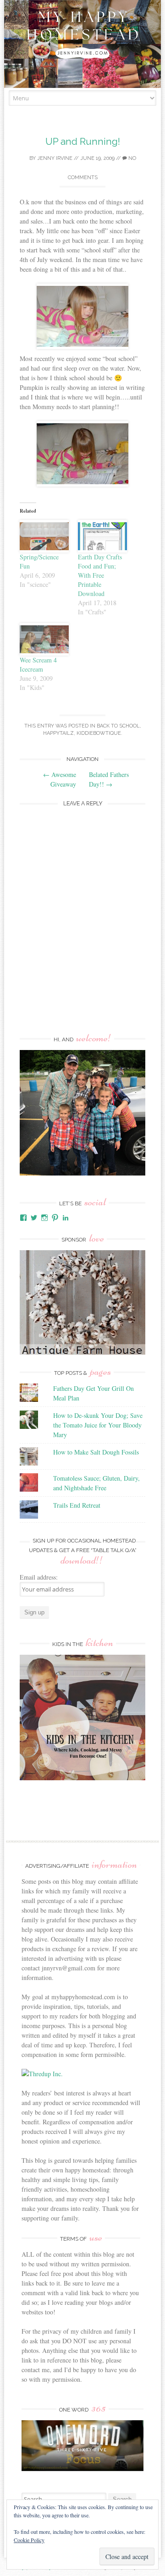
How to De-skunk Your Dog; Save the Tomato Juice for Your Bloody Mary (98, 1425)
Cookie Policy (29, 2540)
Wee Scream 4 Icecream (38, 665)
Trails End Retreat (77, 1505)
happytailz (58, 733)
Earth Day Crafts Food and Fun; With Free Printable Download (100, 575)
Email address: (39, 1577)
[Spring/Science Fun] (44, 536)
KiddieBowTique (99, 733)
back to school (118, 726)
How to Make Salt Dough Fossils (96, 1452)
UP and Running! (83, 141)
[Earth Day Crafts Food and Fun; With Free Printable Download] (102, 536)
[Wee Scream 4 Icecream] (44, 639)
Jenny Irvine (55, 158)
